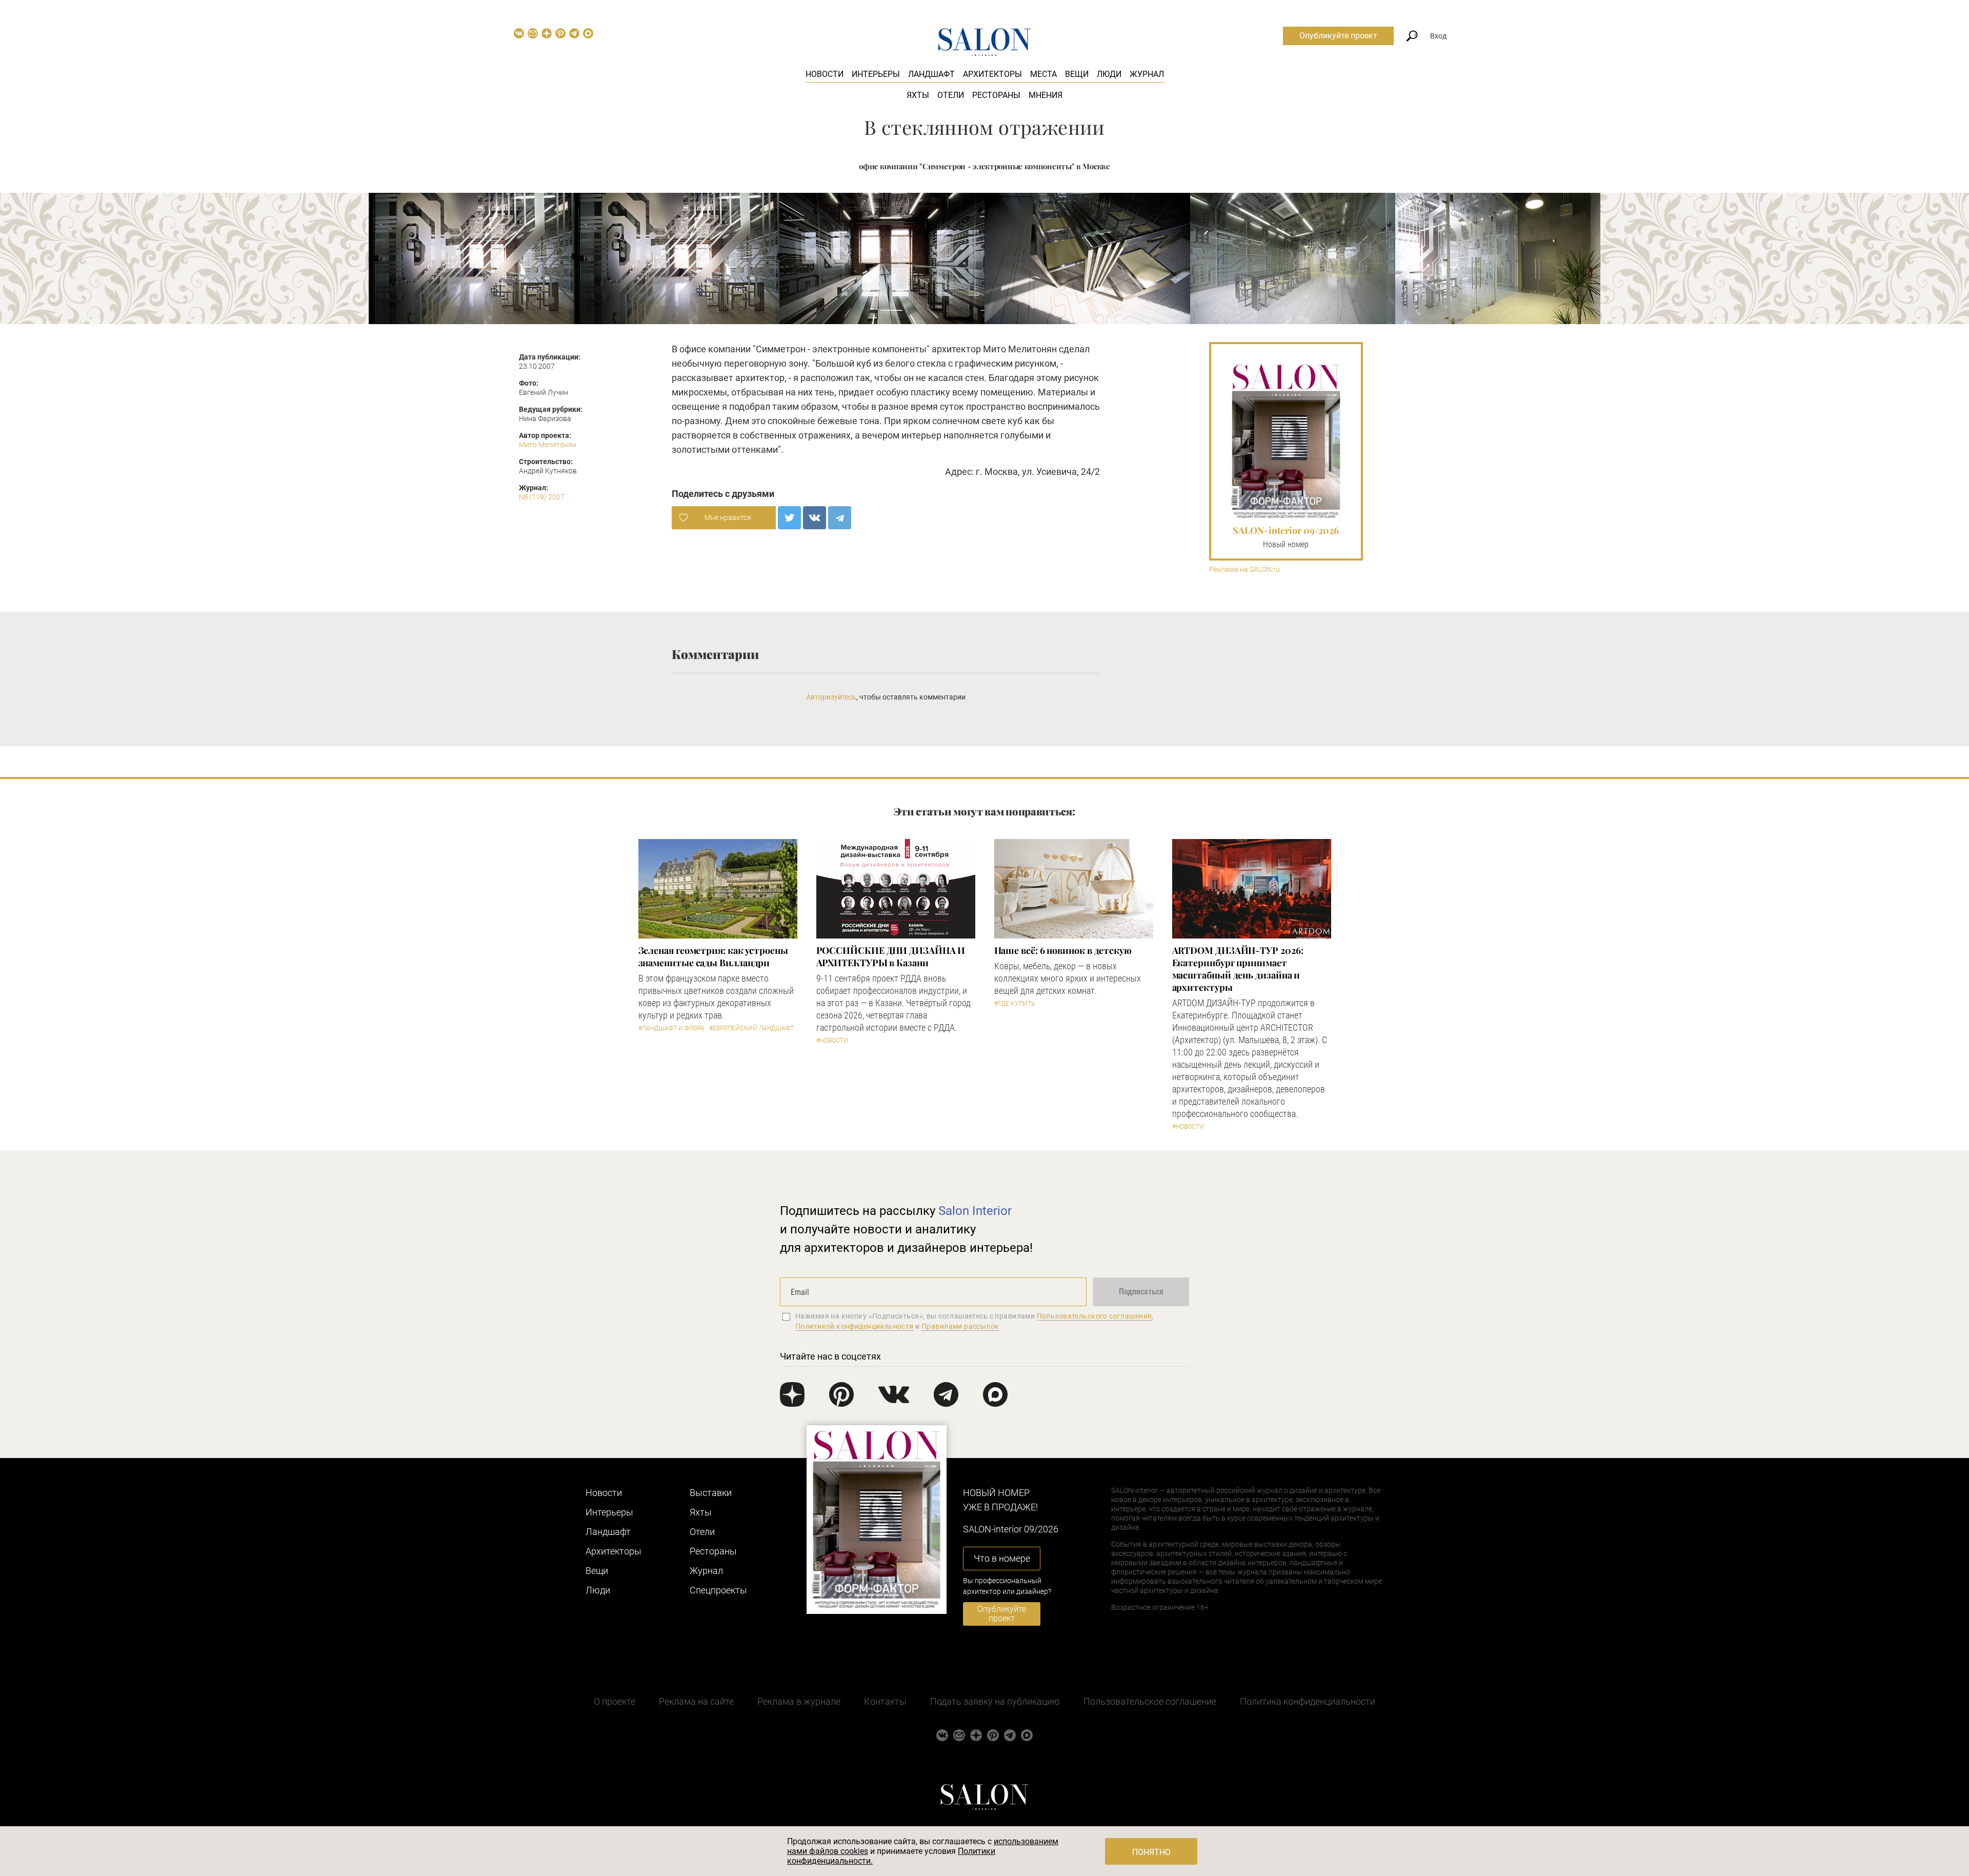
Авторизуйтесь (831, 697)
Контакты (885, 1701)
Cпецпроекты (718, 1590)
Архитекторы (992, 74)
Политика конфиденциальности (1308, 1701)
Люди (1109, 74)
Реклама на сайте (696, 1701)
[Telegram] (840, 518)
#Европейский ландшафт (751, 1028)
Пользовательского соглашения (1094, 1316)
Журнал (1147, 74)
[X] (789, 518)
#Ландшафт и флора (671, 1028)
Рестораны (996, 95)
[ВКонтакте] (815, 518)
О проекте (615, 1701)
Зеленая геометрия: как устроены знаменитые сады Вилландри (713, 956)
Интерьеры (876, 74)
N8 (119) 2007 (542, 497)
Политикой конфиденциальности (855, 1326)
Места (1043, 74)
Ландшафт (931, 74)
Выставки (711, 1493)
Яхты (918, 95)
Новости (825, 74)
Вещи (1077, 74)
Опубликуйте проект (1338, 36)
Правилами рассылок (960, 1326)
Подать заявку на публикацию (995, 1701)
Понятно (1151, 1852)
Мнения (1046, 95)
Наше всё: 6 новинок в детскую (1063, 950)
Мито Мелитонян (548, 445)
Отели (951, 95)
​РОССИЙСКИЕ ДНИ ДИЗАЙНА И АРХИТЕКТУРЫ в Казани (891, 956)
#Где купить (1014, 1004)
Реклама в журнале (799, 1701)
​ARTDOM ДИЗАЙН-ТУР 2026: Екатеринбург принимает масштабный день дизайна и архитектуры (1238, 969)
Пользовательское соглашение (1150, 1701)
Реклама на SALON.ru (1244, 570)
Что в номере (1002, 1558)
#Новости (832, 1041)
